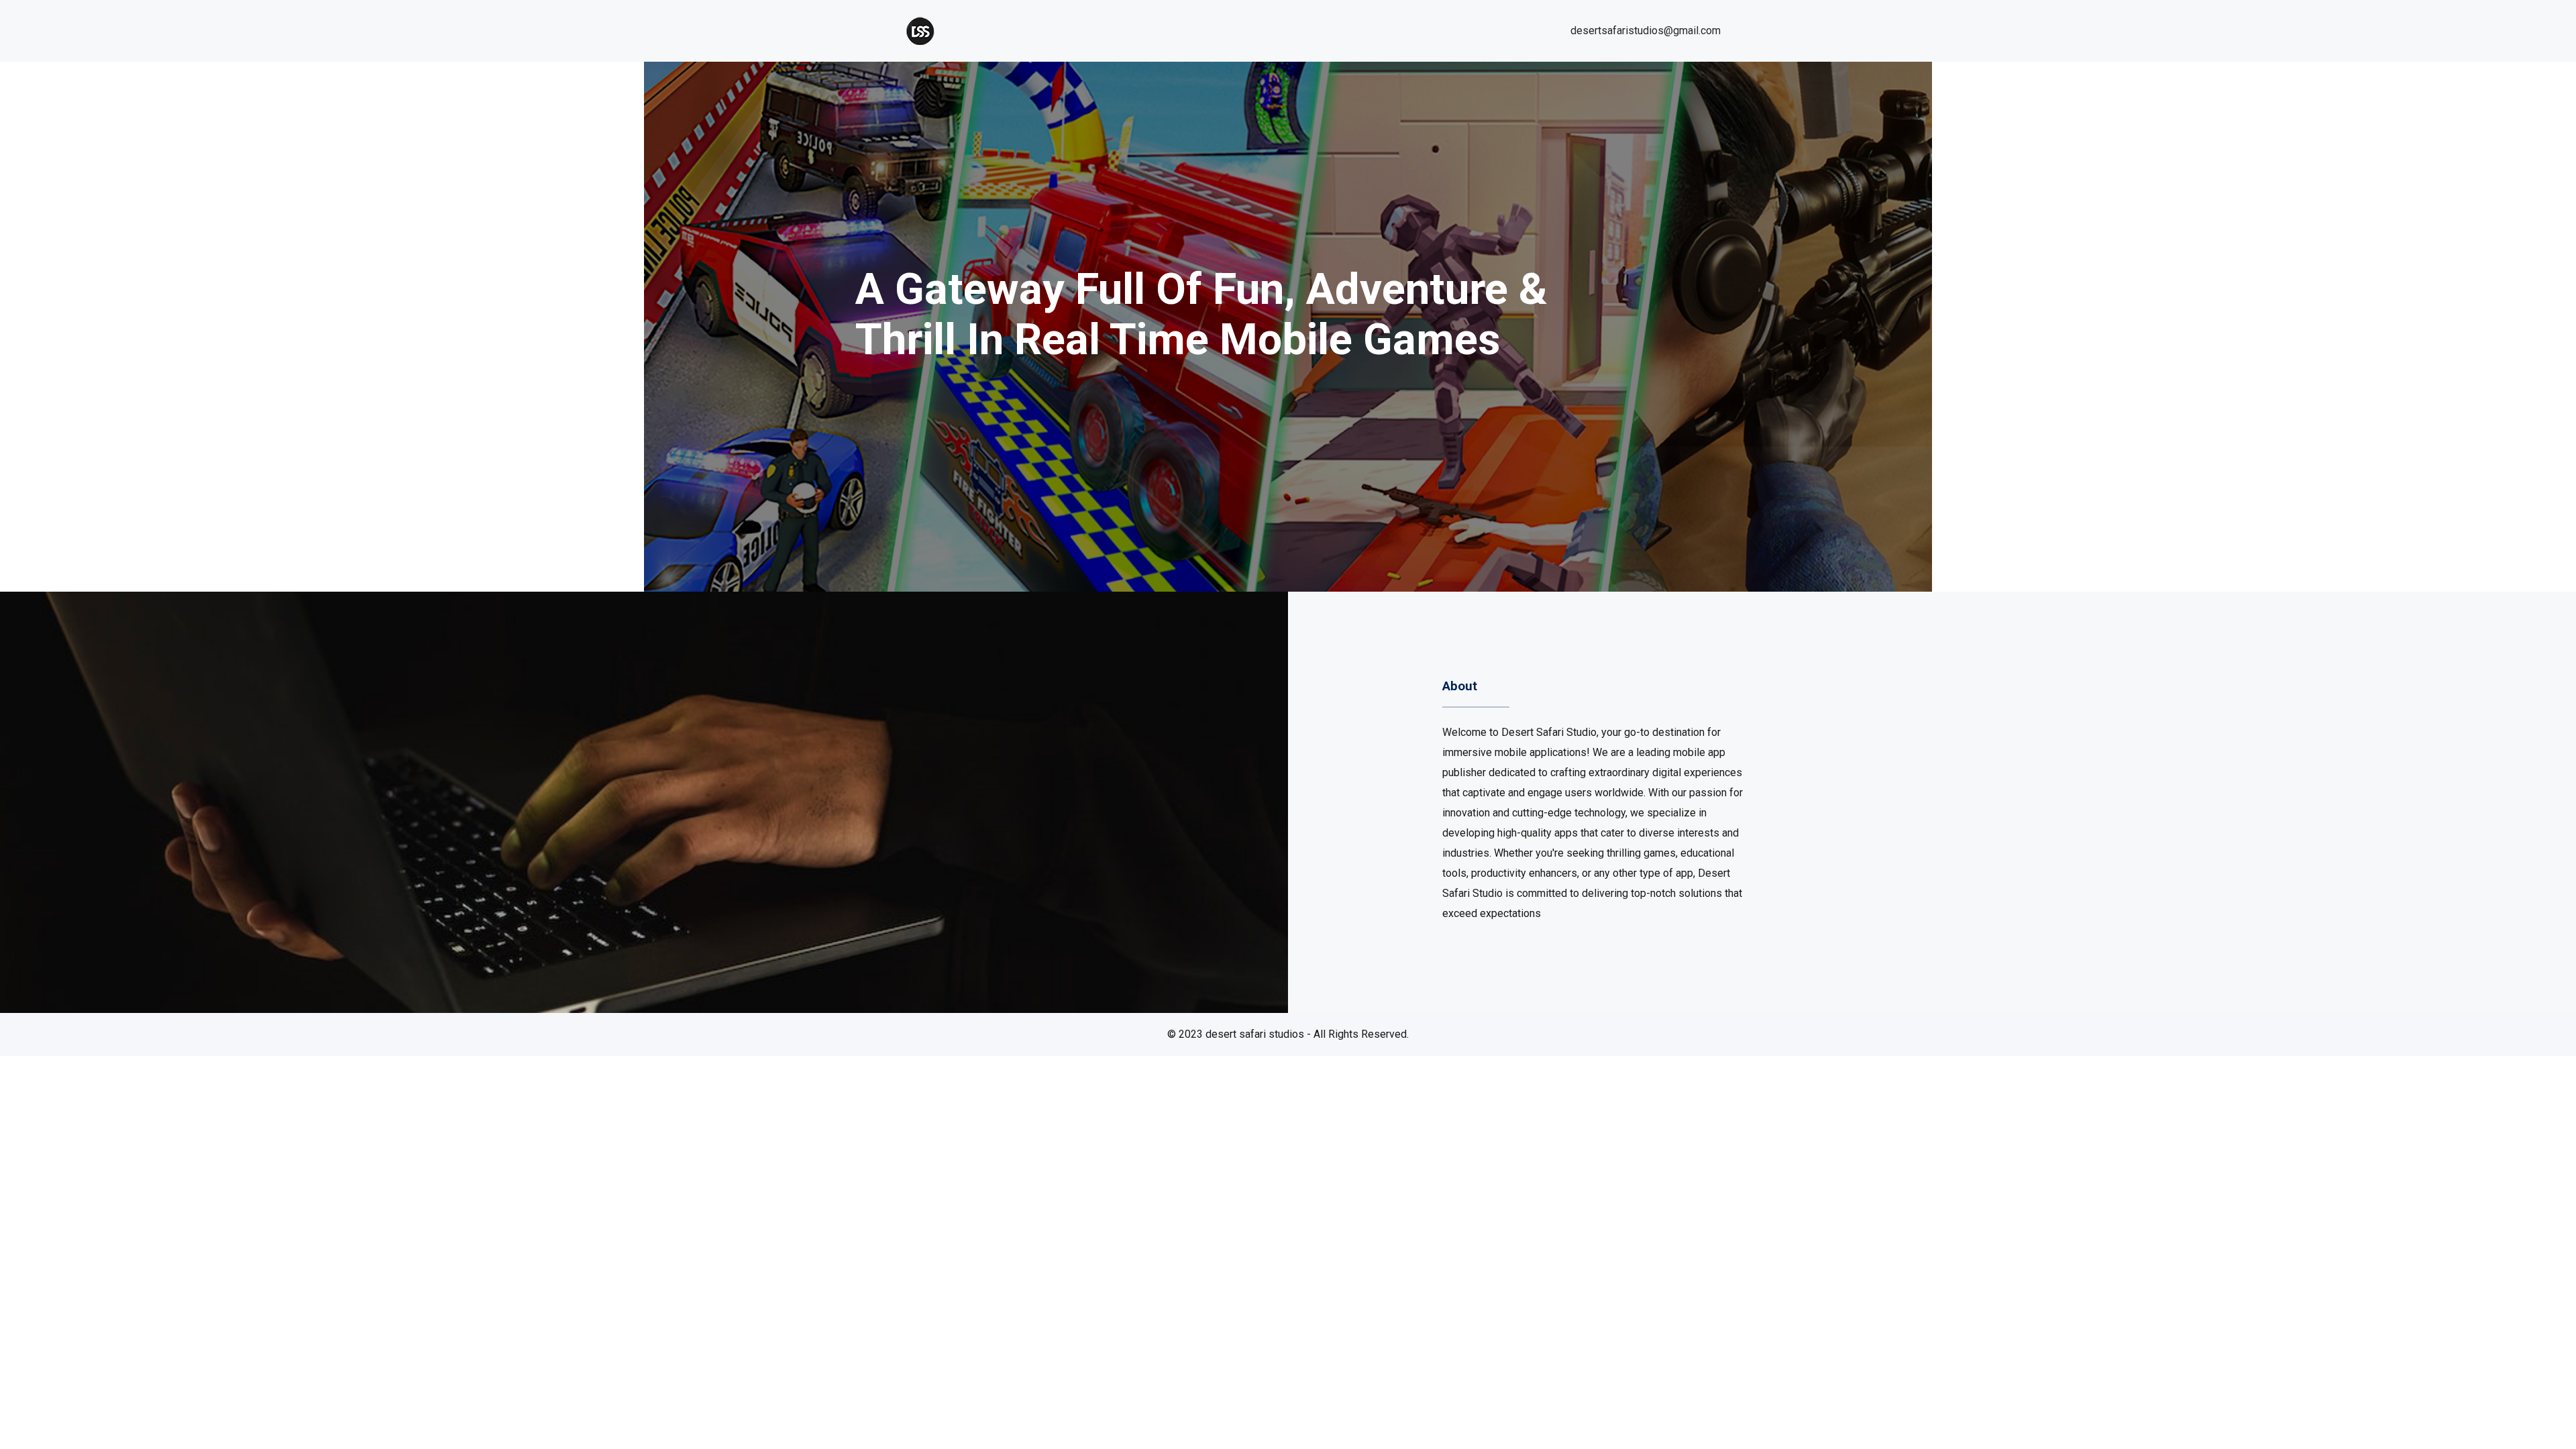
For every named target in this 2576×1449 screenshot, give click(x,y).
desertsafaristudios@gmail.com (1646, 31)
